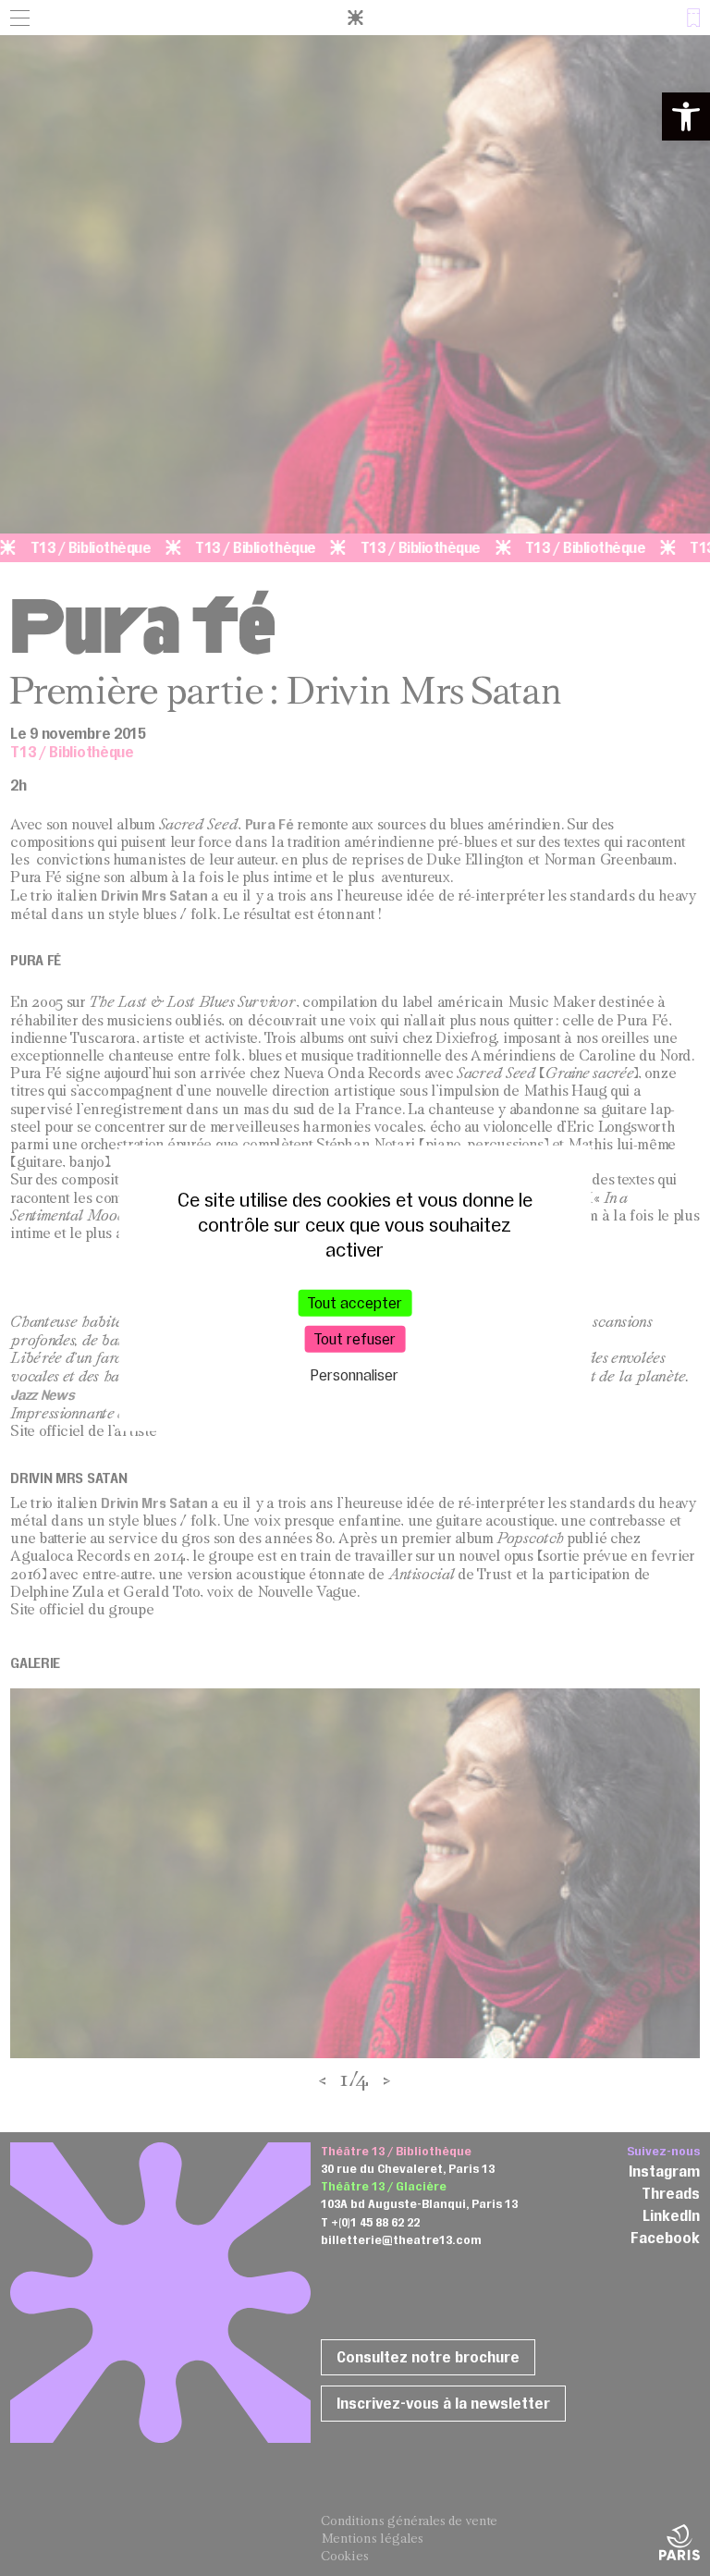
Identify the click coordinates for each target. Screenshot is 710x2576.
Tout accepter (355, 1303)
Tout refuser (355, 1339)
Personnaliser (355, 1375)
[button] (686, 117)
